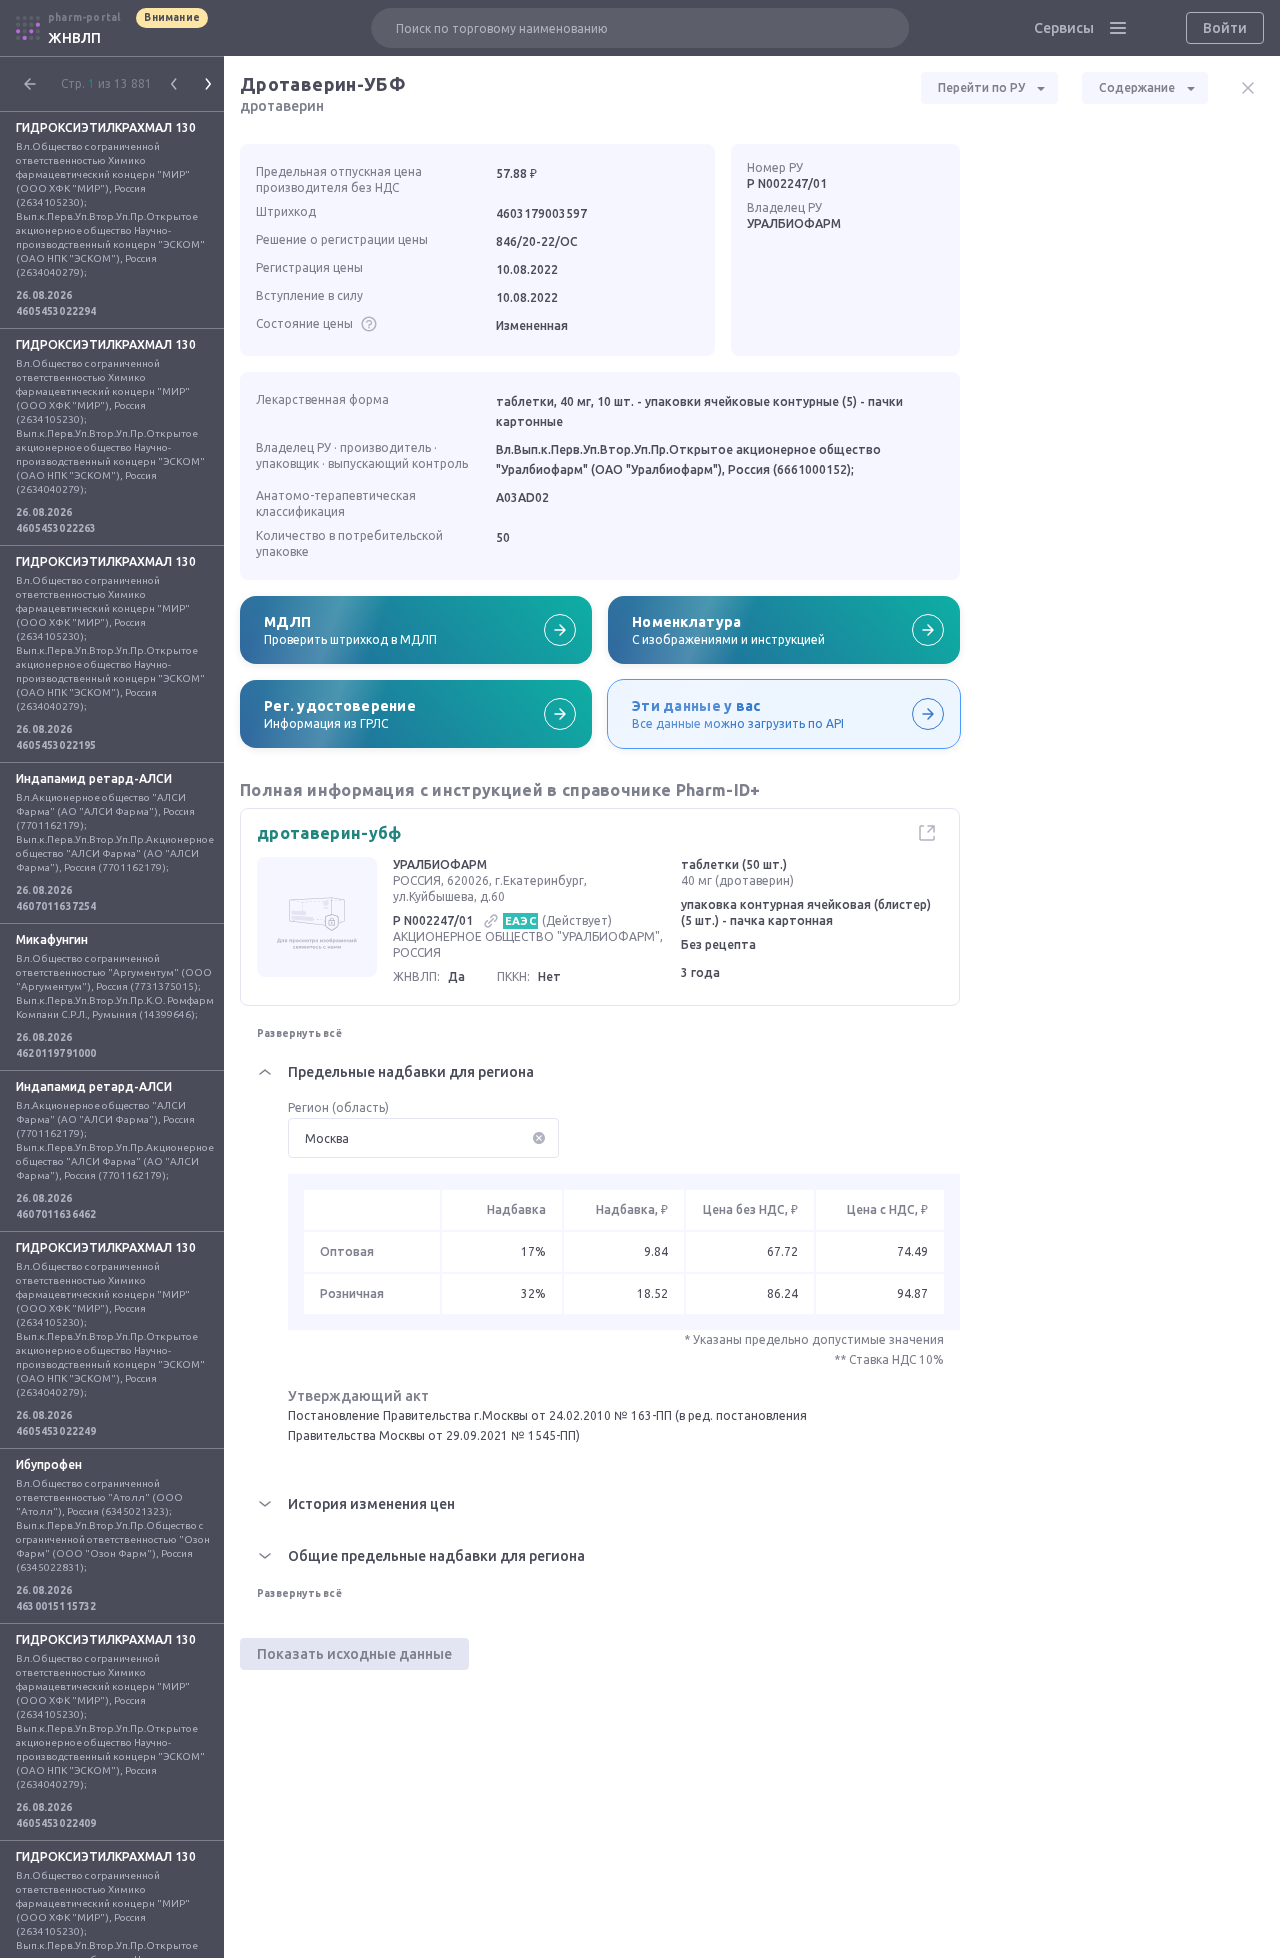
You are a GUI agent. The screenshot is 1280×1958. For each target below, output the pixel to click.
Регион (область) (338, 1107)
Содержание (1137, 87)
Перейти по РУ (981, 87)
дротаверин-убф (329, 833)
